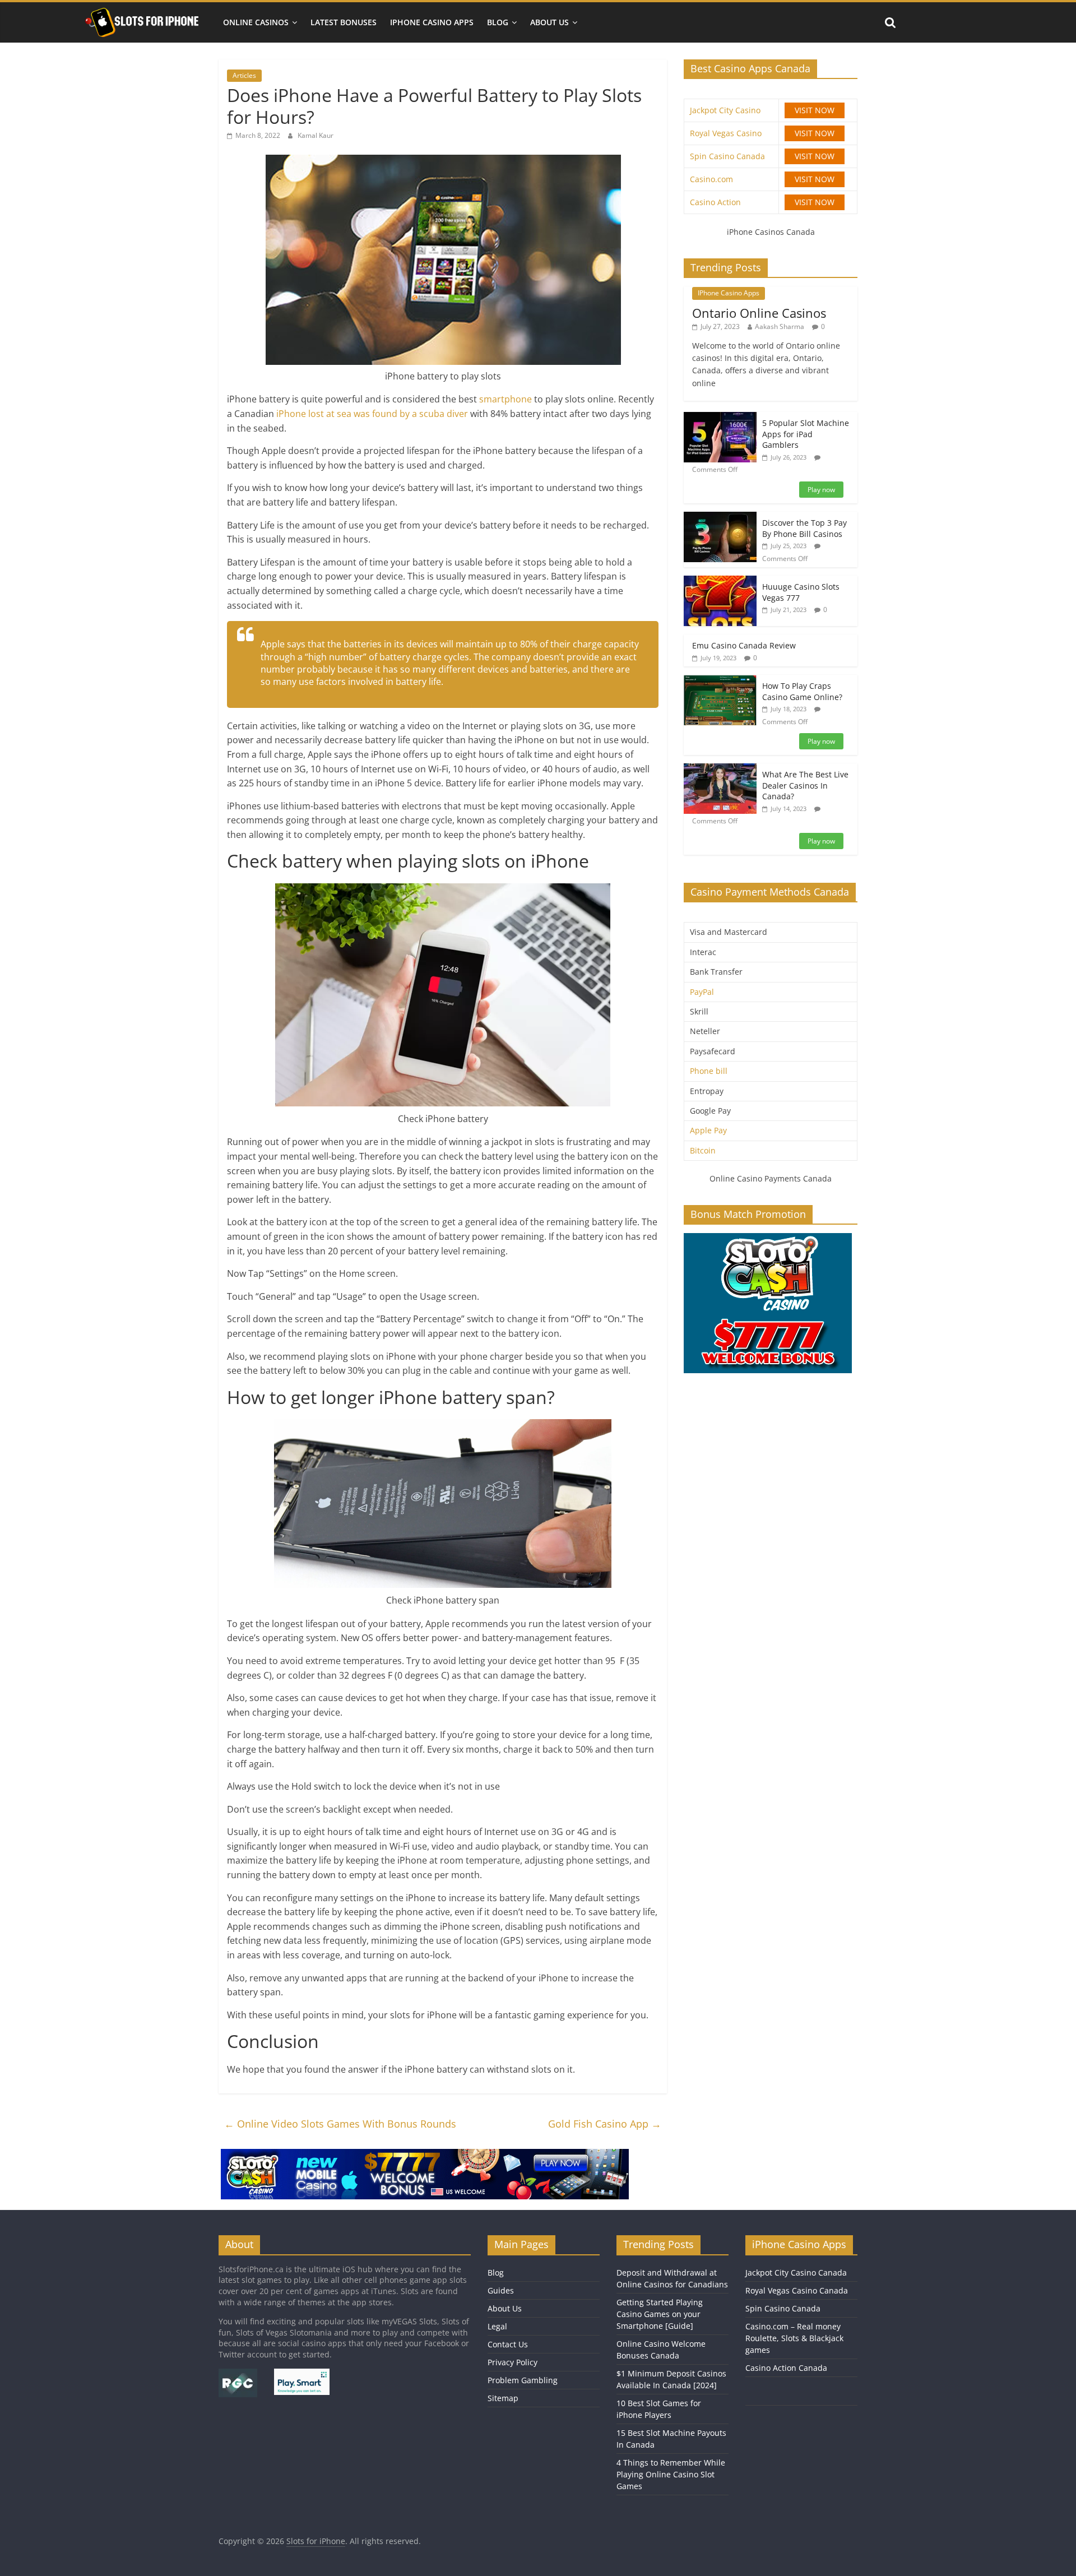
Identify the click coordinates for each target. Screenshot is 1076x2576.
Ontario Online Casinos (759, 313)
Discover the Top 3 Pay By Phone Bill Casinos (804, 528)
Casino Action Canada (786, 2368)
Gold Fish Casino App (605, 2124)
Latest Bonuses (344, 22)
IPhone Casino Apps (432, 22)
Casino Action (715, 202)
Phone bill (709, 1071)
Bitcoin (703, 1150)
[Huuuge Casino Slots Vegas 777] (720, 582)
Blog (498, 22)
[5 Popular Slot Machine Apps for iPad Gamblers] (720, 418)
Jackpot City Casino (725, 110)
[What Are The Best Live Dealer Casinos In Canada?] (720, 769)
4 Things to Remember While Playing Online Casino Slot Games (671, 2474)
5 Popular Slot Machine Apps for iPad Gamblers (806, 434)
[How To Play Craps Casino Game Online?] (720, 681)
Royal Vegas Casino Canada (797, 2290)
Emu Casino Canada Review (744, 645)
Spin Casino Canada (727, 156)
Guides (501, 2290)
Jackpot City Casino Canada (796, 2272)
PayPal (702, 992)
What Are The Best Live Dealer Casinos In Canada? (805, 785)
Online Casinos (256, 22)
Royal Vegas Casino (726, 133)
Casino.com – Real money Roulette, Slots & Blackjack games (794, 2338)
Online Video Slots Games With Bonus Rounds (340, 2124)
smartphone (507, 399)
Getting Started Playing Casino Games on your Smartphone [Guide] (660, 2314)
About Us (549, 22)
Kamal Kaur (316, 135)
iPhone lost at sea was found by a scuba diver (372, 414)
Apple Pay (708, 1130)
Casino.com (711, 179)
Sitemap (503, 2398)
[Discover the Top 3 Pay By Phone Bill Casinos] (720, 518)
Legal (497, 2326)
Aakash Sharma (780, 326)
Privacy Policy (513, 2362)
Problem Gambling (523, 2380)
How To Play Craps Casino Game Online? (802, 691)
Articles (244, 75)
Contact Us (508, 2344)
